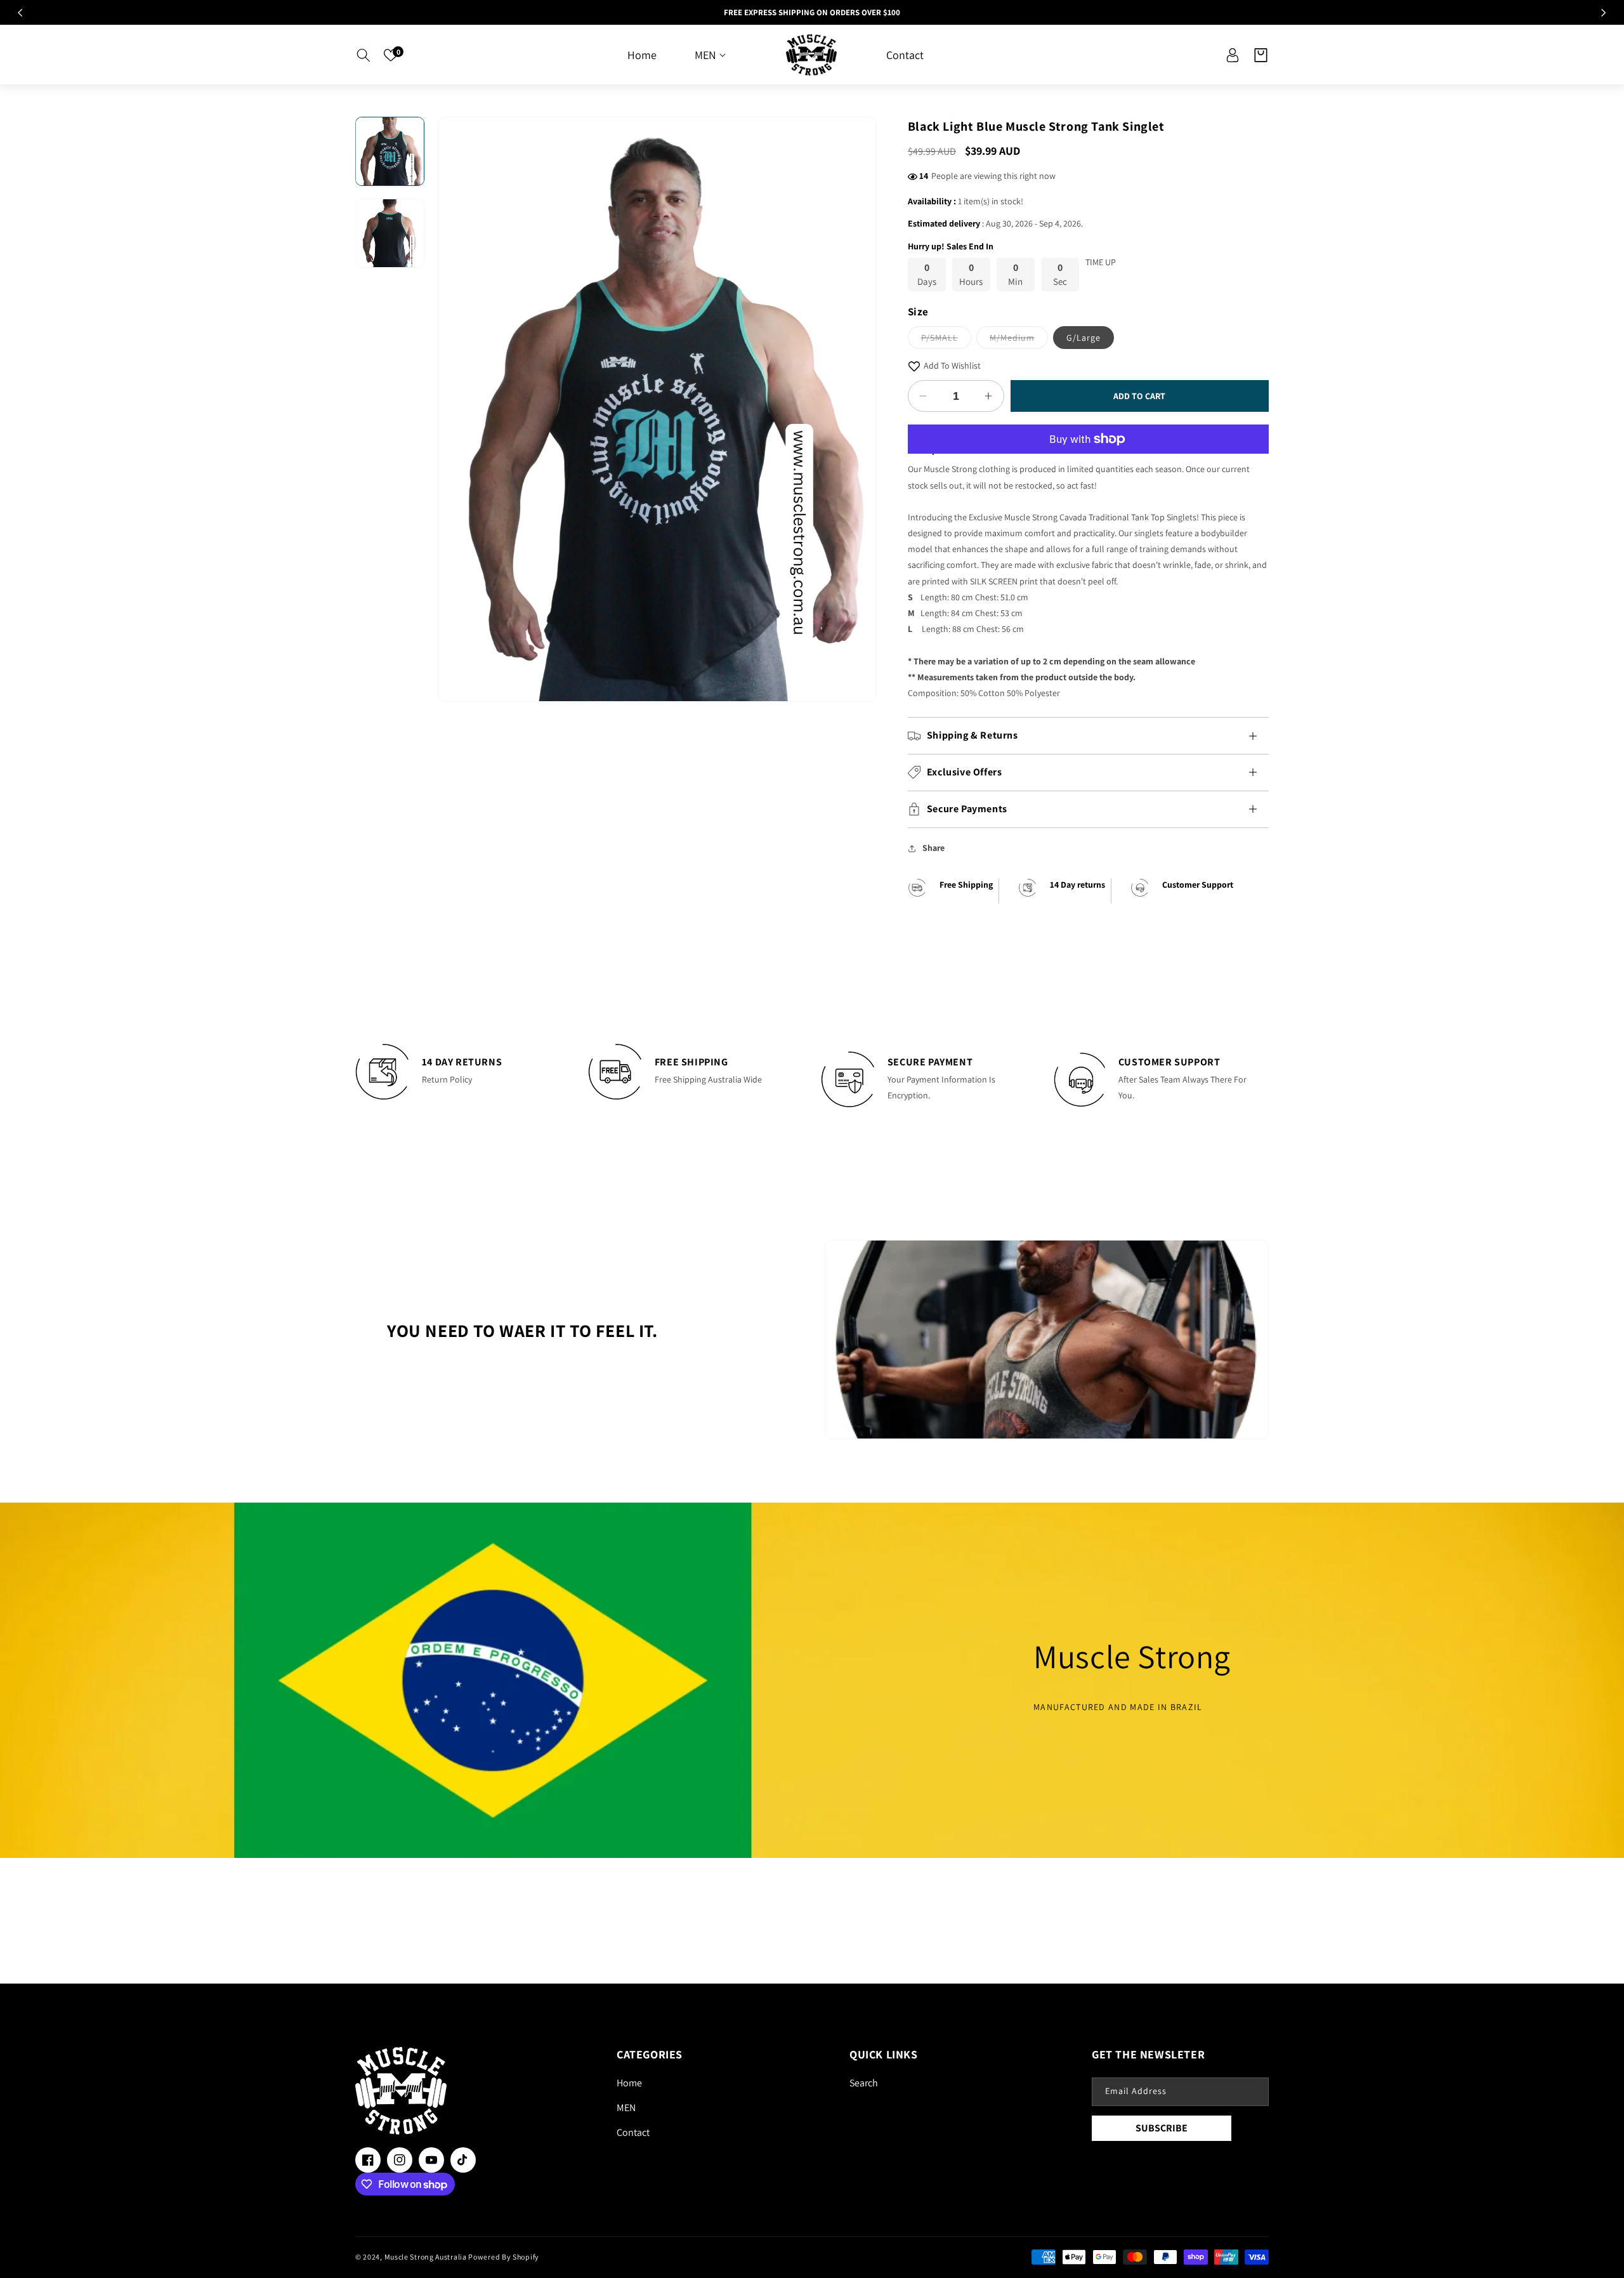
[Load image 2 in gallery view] (390, 234)
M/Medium (1019, 340)
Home (629, 2083)
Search (864, 2083)
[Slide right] (857, 409)
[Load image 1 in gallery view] (390, 151)
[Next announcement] (1604, 13)
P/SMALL (946, 340)
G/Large (1084, 338)
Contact (633, 2132)
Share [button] (933, 848)
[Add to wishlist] (914, 366)
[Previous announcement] (20, 13)
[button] (363, 55)
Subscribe (1162, 2128)
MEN (626, 2108)
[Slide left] (457, 409)
